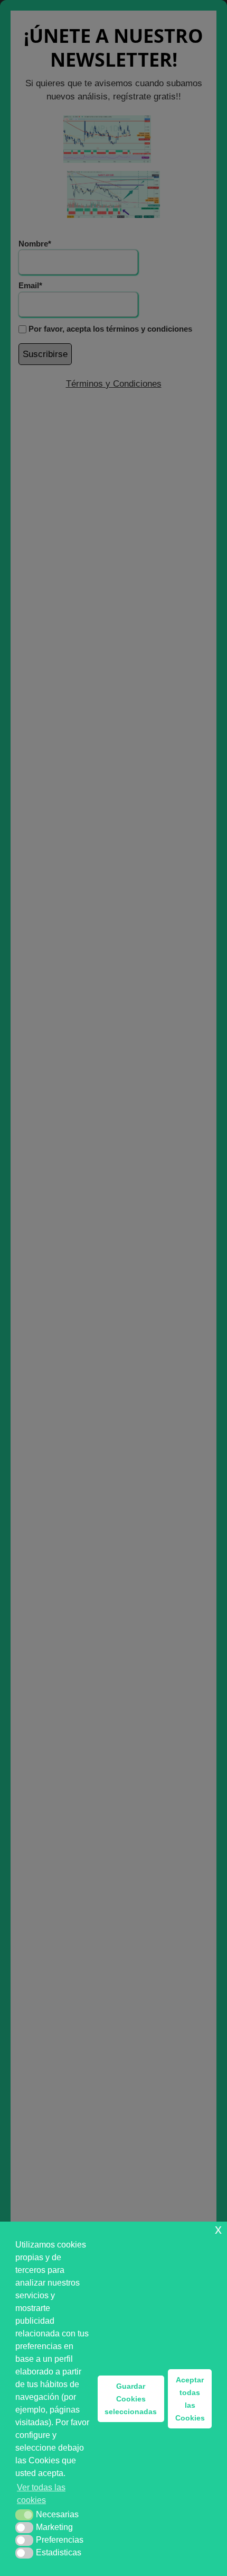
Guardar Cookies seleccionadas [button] (131, 2399)
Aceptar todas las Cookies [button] (190, 2399)
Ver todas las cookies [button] (41, 2494)
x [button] (218, 2229)
